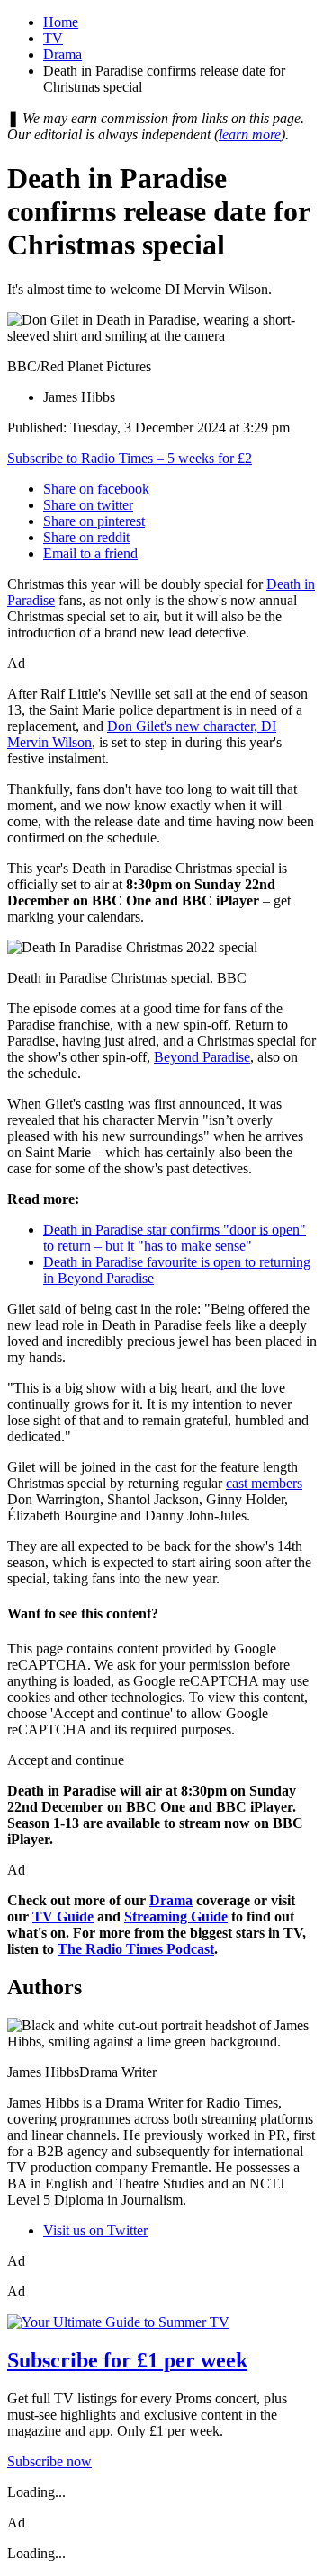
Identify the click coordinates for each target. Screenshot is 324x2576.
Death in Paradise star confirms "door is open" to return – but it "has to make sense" (175, 1238)
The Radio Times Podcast (136, 1949)
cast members (264, 1483)
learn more (250, 134)
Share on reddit (86, 537)
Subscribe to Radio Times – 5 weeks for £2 (130, 458)
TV (53, 38)
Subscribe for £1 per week (127, 2360)
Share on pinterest (94, 521)
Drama (63, 54)
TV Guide (63, 1916)
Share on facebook (96, 489)
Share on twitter (88, 505)
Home (61, 22)
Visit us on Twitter (95, 2230)
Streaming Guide (176, 1916)
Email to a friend (90, 553)
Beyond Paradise (202, 1057)
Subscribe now (49, 2461)
